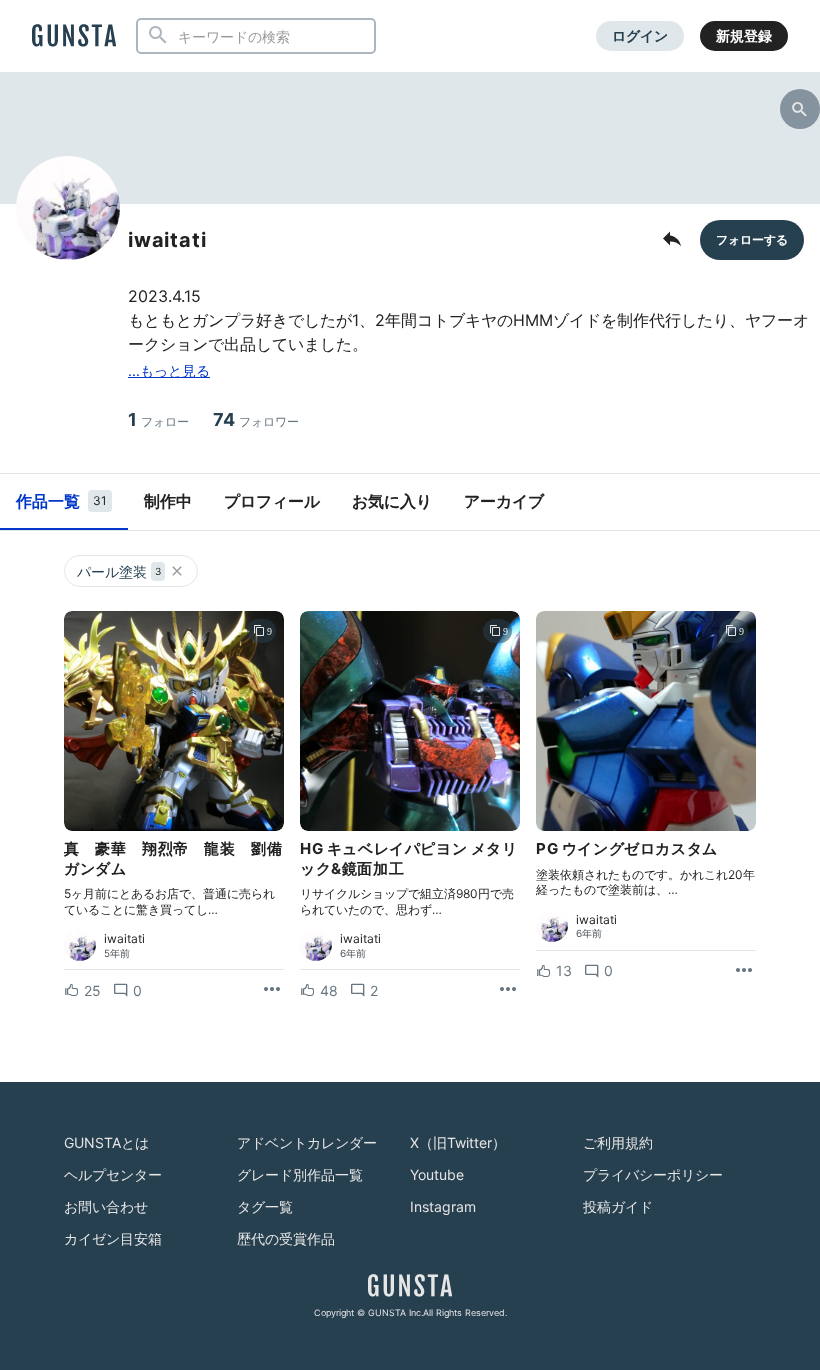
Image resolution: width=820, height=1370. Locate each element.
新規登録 (744, 35)
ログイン (640, 35)
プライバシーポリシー (653, 1174)
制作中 (168, 501)
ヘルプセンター (113, 1174)
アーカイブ (504, 501)
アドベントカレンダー (307, 1142)
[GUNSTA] (74, 37)
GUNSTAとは (106, 1142)
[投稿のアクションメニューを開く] (272, 990)
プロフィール (272, 501)
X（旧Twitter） (458, 1142)
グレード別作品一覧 (300, 1174)
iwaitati (124, 939)
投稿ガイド (618, 1206)
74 (256, 419)
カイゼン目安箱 (113, 1238)
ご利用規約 (618, 1142)
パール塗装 (119, 571)
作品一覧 (61, 501)
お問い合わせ (106, 1206)
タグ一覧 (265, 1206)
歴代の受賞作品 (286, 1238)
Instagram (443, 1206)
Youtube (437, 1174)
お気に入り (392, 501)
